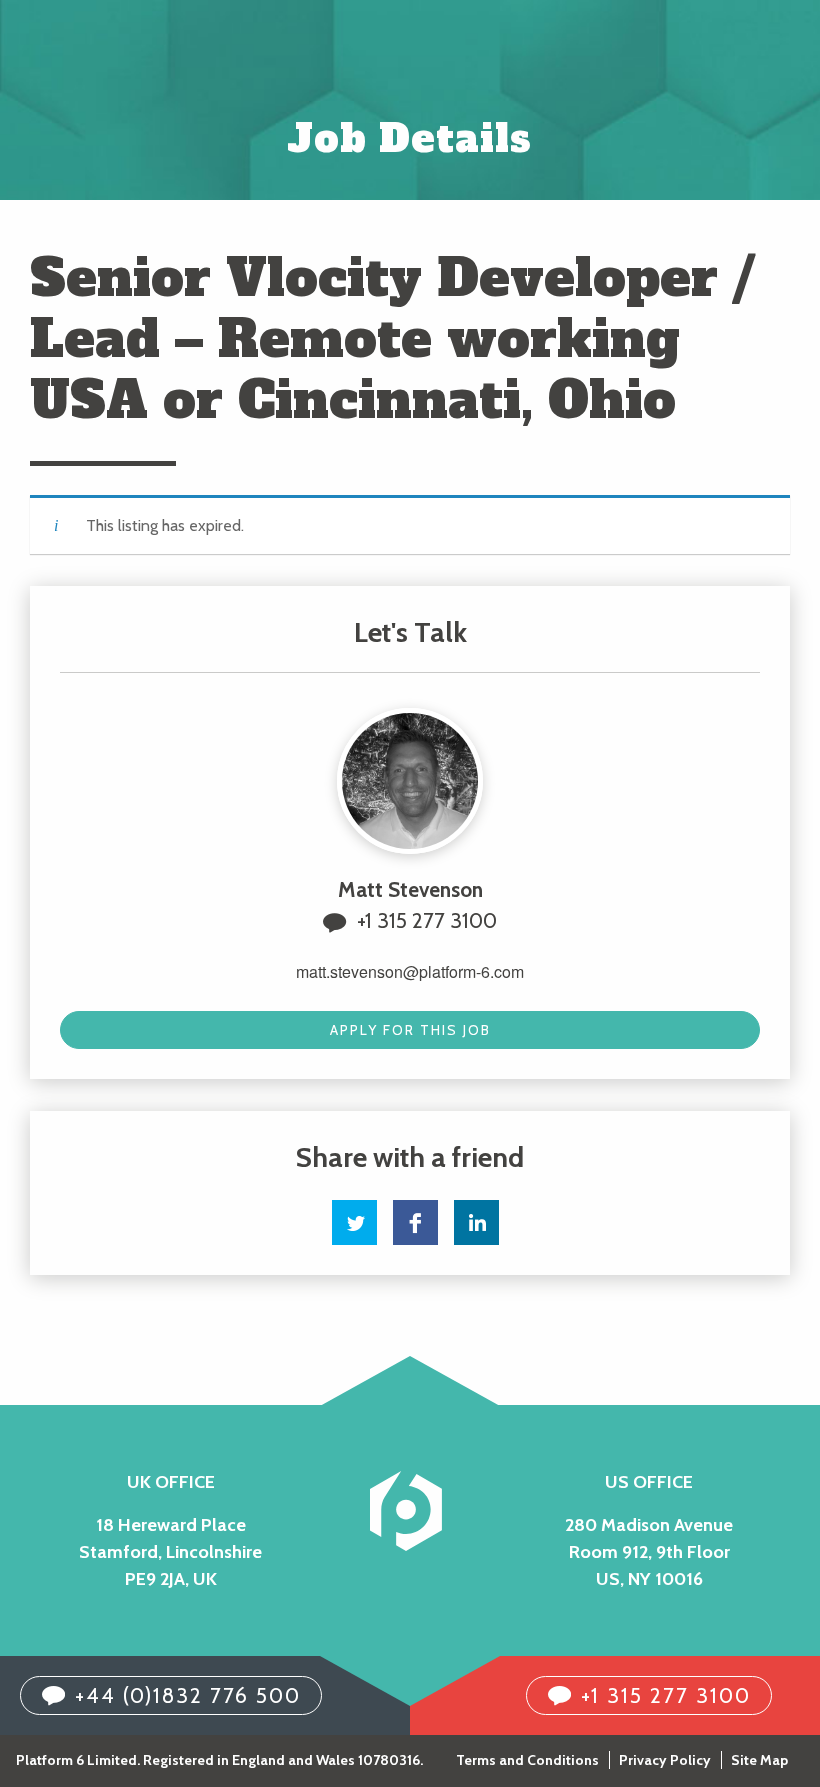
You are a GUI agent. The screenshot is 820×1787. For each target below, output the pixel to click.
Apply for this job (410, 1030)
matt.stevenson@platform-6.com (410, 971)
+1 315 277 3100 (427, 920)
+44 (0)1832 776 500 (188, 1695)
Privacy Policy (665, 1760)
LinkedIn (476, 1222)
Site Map (759, 1760)
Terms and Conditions (527, 1760)
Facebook (415, 1222)
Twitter (354, 1222)
